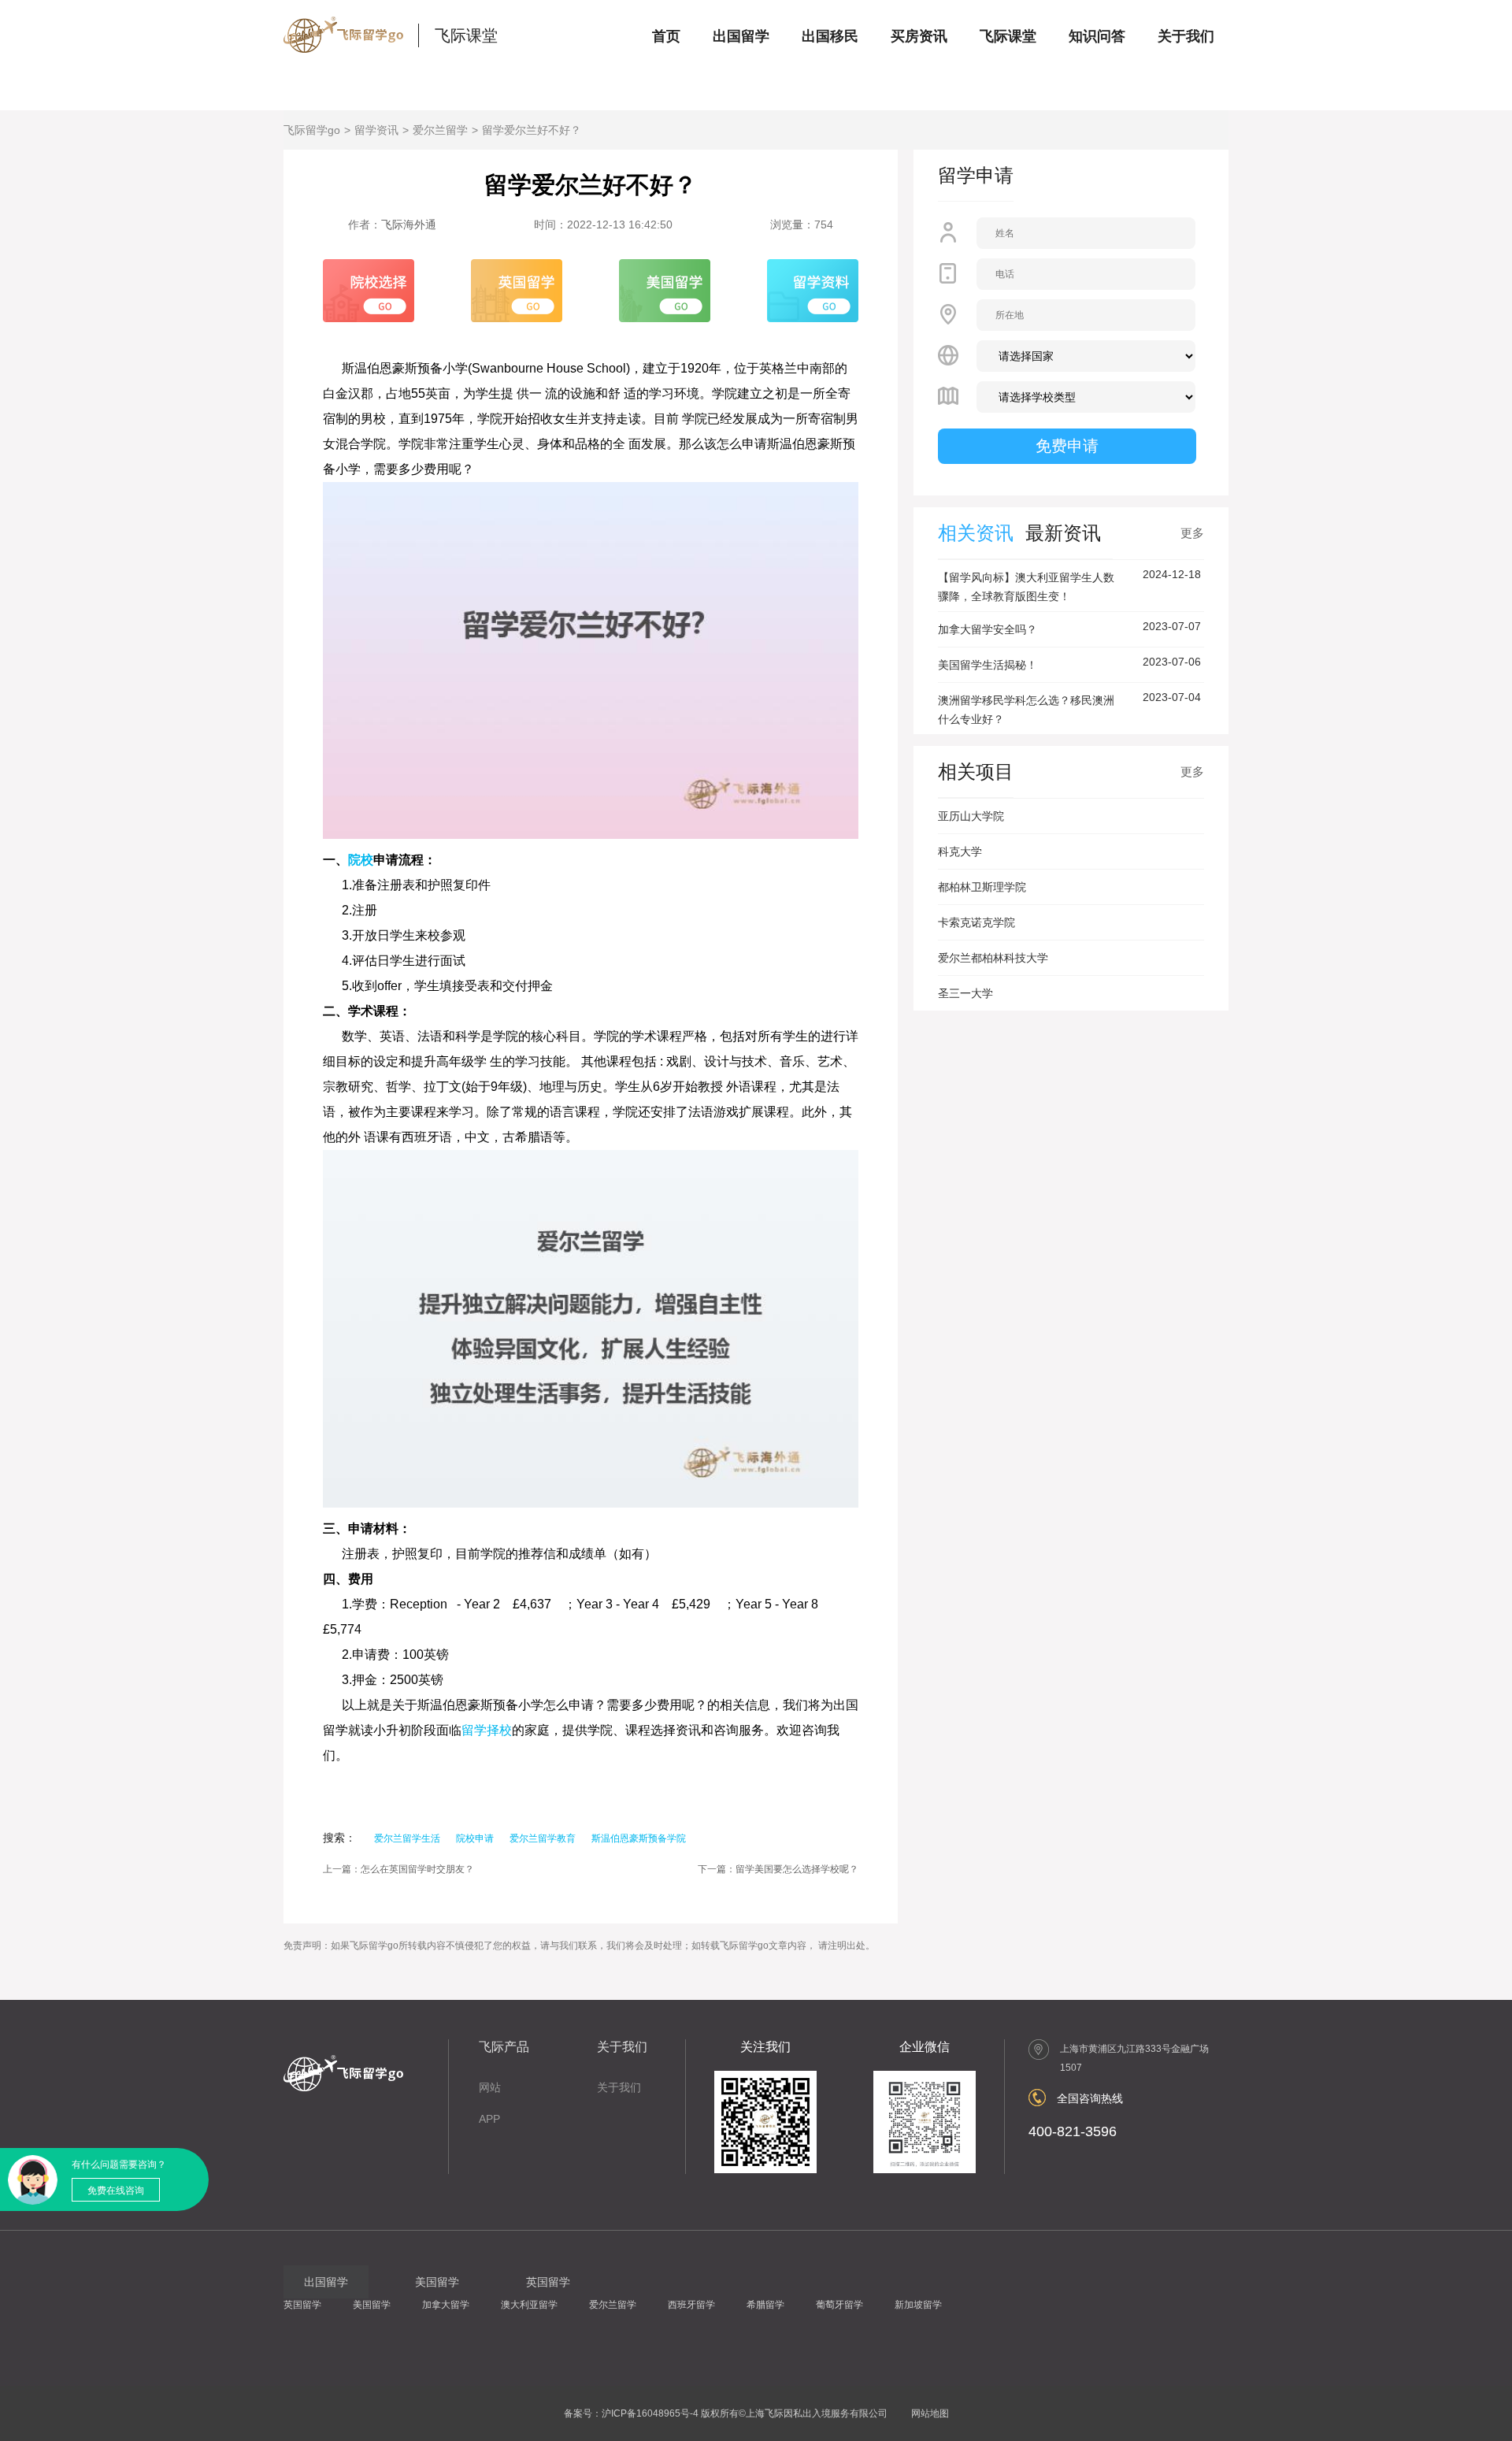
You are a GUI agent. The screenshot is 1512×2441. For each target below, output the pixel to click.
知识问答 (1097, 36)
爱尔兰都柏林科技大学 (993, 958)
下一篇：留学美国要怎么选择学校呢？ (778, 1869)
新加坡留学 (918, 2305)
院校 (361, 860)
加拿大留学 (446, 2305)
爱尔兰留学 (440, 130)
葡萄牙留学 (839, 2305)
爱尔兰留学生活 (407, 1838)
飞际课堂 (466, 35)
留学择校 (487, 1730)
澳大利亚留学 (529, 2305)
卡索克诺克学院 (976, 922)
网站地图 (930, 2413)
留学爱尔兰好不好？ (532, 130)
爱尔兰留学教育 (543, 1838)
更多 (1192, 533)
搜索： (339, 1838)
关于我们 (1186, 36)
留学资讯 (376, 130)
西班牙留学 (691, 2305)
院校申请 (475, 1838)
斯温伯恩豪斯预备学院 (639, 1838)
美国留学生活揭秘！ (988, 665)
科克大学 (960, 851)
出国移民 (830, 36)
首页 (666, 36)
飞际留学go (312, 130)
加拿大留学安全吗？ (988, 629)
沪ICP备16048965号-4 (650, 2413)
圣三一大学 (965, 993)
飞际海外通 (409, 224)
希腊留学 (765, 2305)
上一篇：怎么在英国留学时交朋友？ (398, 1869)
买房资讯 (919, 36)
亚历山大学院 (971, 816)
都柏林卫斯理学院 (982, 887)
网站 (490, 2087)
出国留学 (741, 36)
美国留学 (372, 2305)
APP (489, 2119)
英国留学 (302, 2305)
